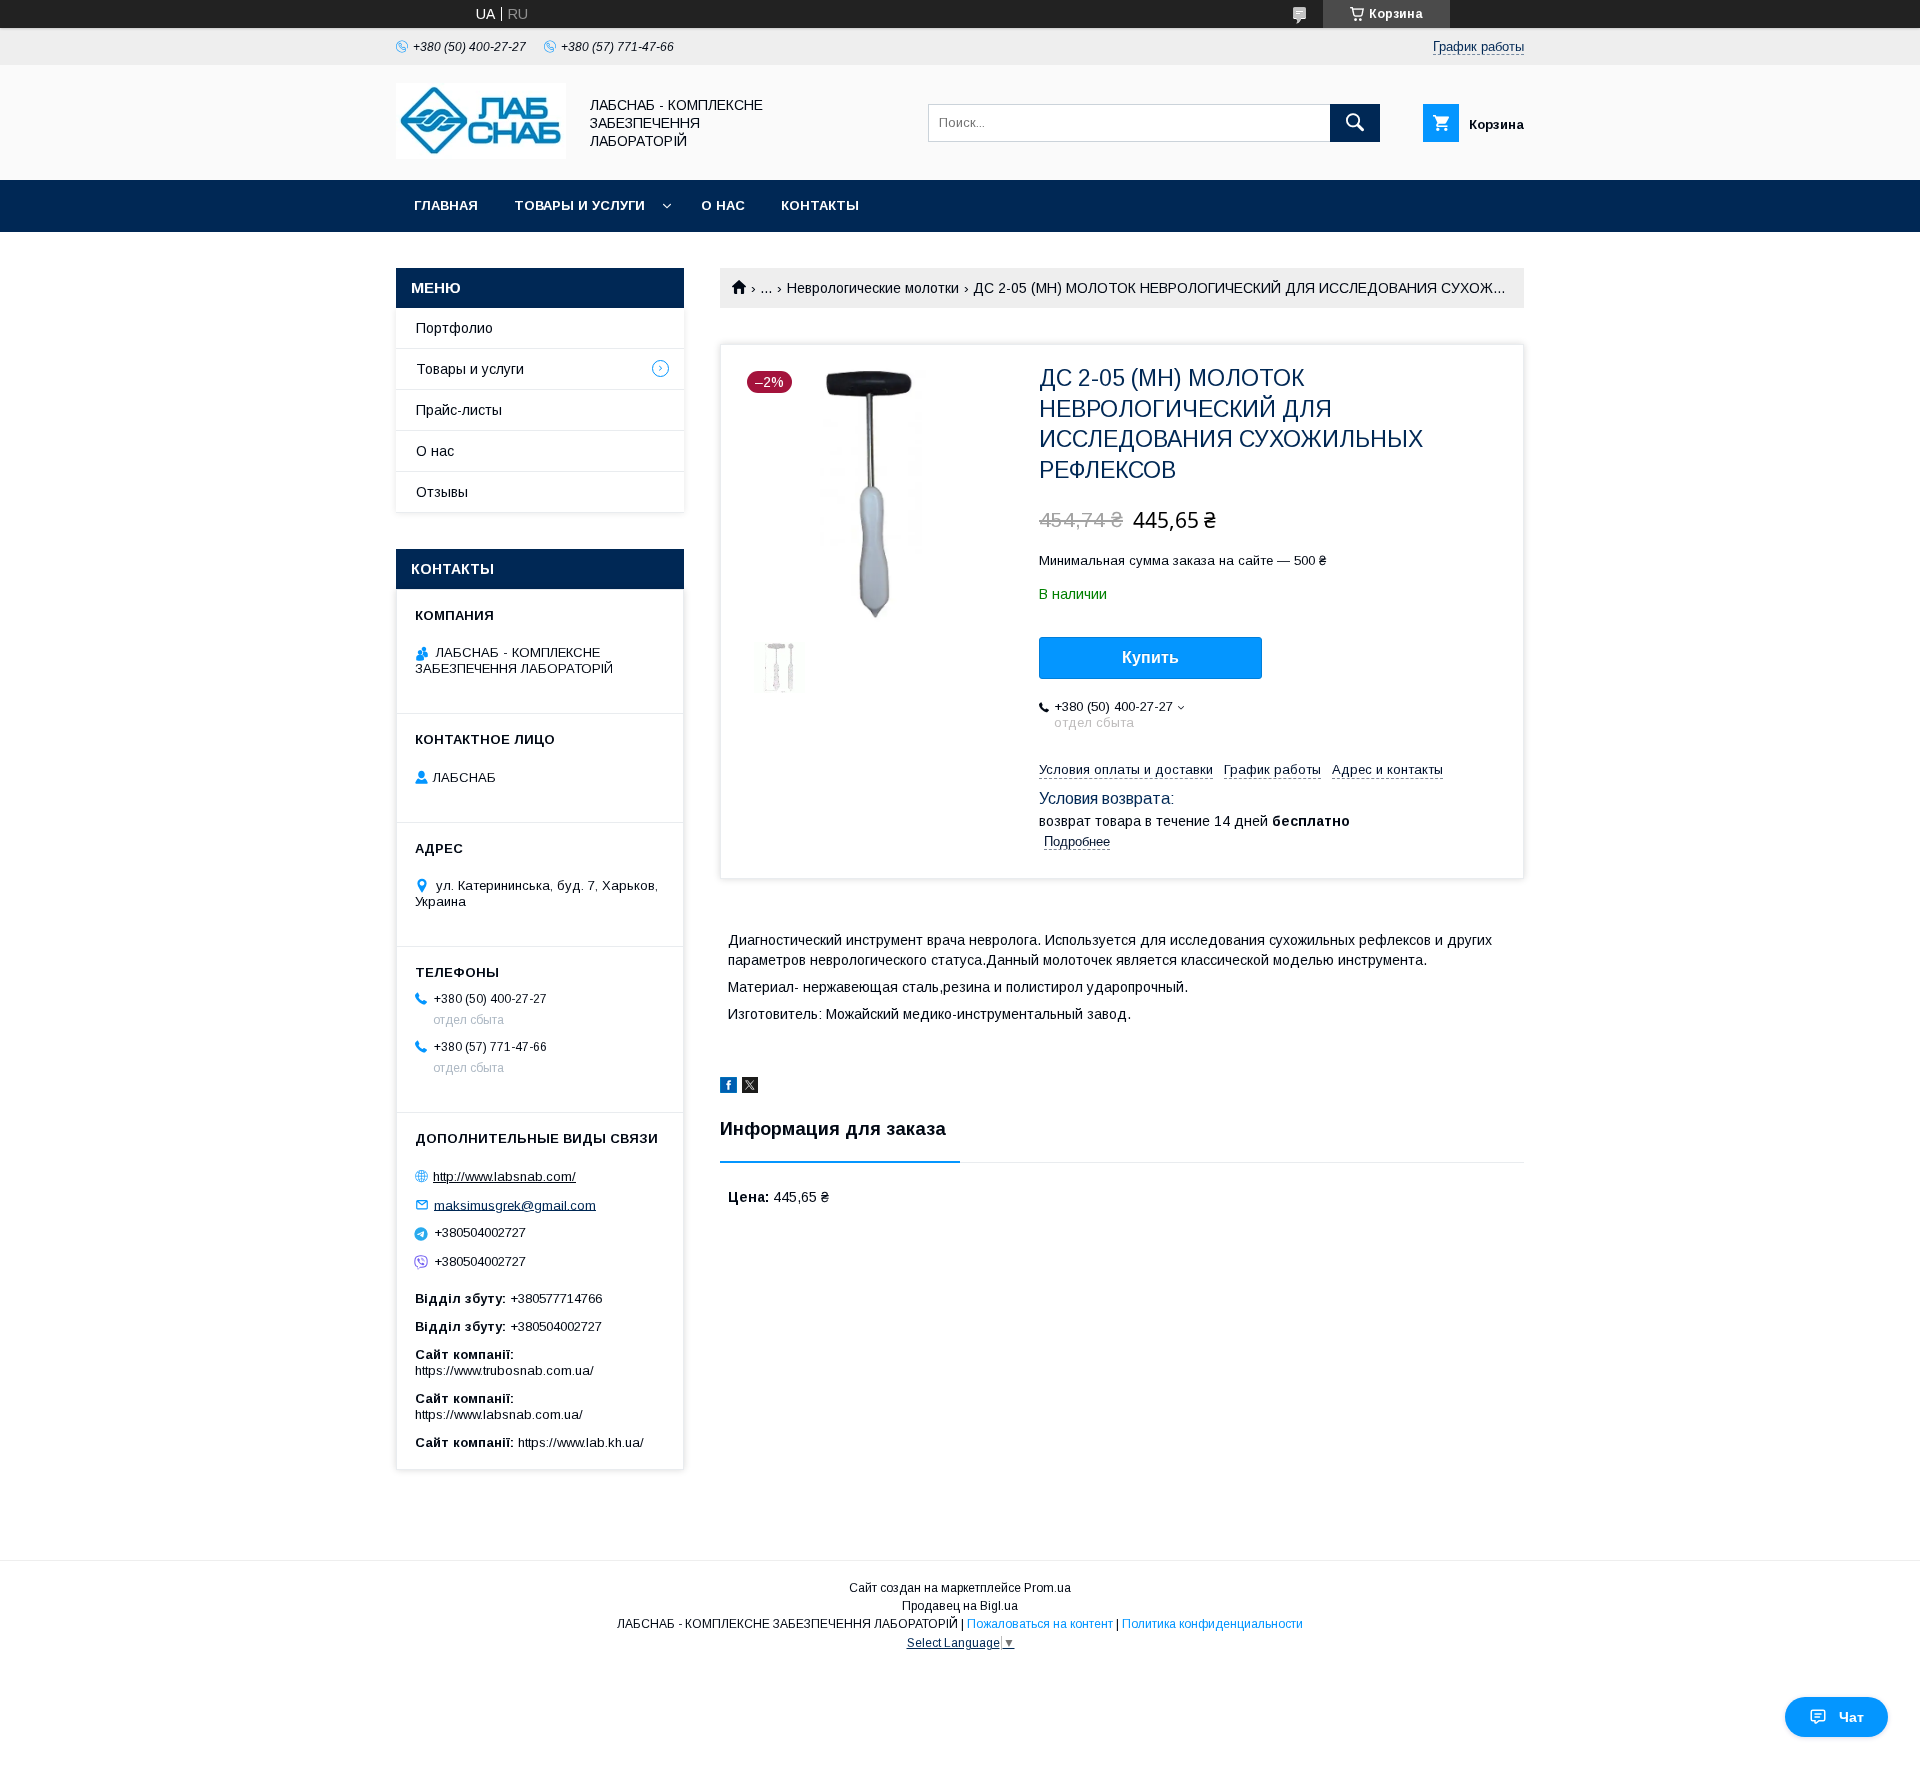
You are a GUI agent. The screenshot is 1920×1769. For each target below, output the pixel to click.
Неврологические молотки (873, 288)
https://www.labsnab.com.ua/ (499, 1414)
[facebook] (728, 1088)
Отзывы (442, 492)
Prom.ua (1047, 1588)
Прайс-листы (459, 410)
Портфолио (454, 328)
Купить (1150, 657)
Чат (1851, 1717)
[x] (750, 1088)
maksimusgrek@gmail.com (515, 1204)
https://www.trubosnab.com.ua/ (504, 1370)
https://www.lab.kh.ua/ (581, 1442)
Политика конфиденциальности (1212, 1624)
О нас (723, 205)
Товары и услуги (579, 205)
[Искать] (1355, 123)
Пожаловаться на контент (1040, 1624)
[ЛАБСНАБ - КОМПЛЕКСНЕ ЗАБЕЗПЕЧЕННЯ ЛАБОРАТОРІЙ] (481, 154)
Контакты (820, 205)
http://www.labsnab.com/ (504, 1176)
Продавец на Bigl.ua (960, 1606)
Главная (446, 205)
